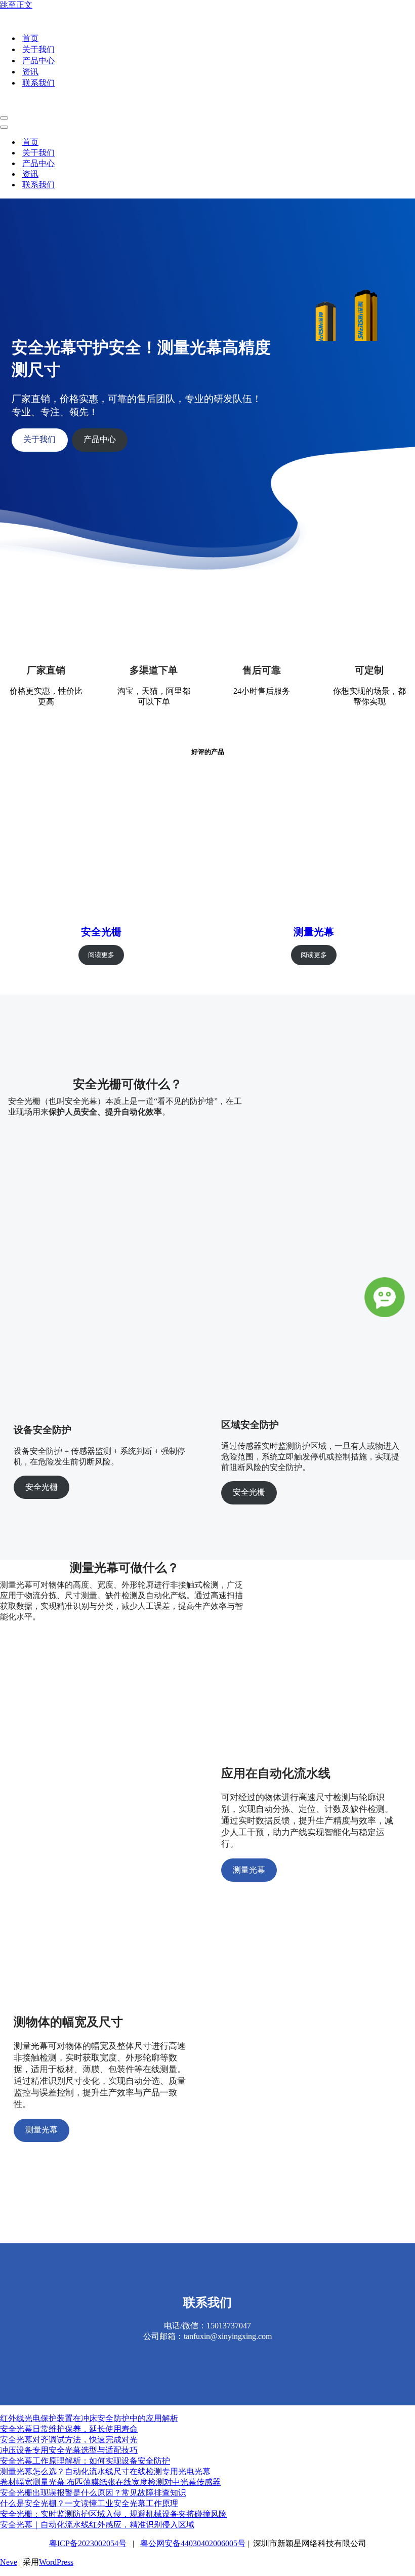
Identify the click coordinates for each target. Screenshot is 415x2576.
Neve (9, 2562)
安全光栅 (101, 932)
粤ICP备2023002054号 (88, 2543)
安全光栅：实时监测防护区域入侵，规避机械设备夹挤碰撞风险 (113, 2514)
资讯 (30, 72)
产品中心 (38, 61)
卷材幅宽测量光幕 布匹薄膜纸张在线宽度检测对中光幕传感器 (110, 2482)
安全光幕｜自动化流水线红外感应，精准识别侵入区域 (97, 2525)
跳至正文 (16, 5)
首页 (30, 38)
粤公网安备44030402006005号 (193, 2543)
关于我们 (38, 49)
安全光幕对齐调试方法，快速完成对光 (69, 2440)
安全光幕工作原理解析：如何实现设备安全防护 (85, 2461)
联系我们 (38, 83)
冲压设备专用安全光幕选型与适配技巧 (69, 2450)
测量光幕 (314, 932)
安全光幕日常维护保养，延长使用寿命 (69, 2429)
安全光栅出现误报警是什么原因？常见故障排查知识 (93, 2493)
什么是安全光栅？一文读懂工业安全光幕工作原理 (89, 2503)
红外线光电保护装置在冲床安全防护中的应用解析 (89, 2418)
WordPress (56, 2562)
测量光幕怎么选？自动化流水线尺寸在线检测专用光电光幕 (105, 2471)
